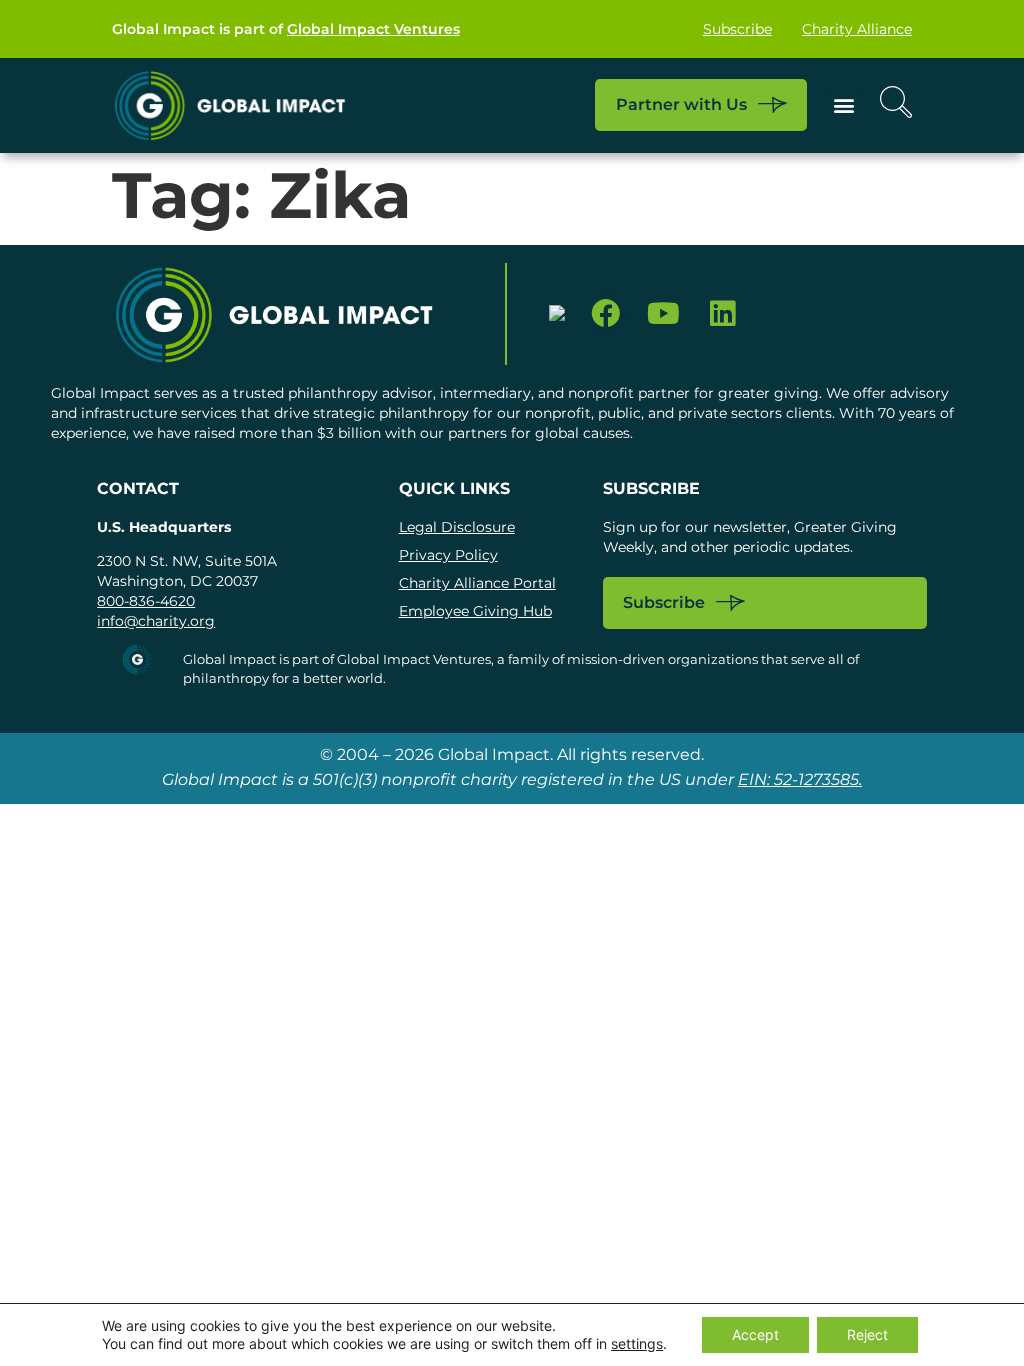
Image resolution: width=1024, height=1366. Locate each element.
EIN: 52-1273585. (800, 779)
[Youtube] (663, 314)
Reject (867, 1334)
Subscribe (737, 29)
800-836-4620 (146, 601)
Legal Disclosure (457, 527)
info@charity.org (156, 621)
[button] (843, 105)
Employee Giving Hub (475, 611)
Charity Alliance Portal (477, 583)
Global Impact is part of (286, 29)
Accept (755, 1334)
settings (637, 1343)
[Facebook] (605, 314)
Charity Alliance (857, 29)
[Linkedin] (722, 314)
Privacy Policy (448, 555)
